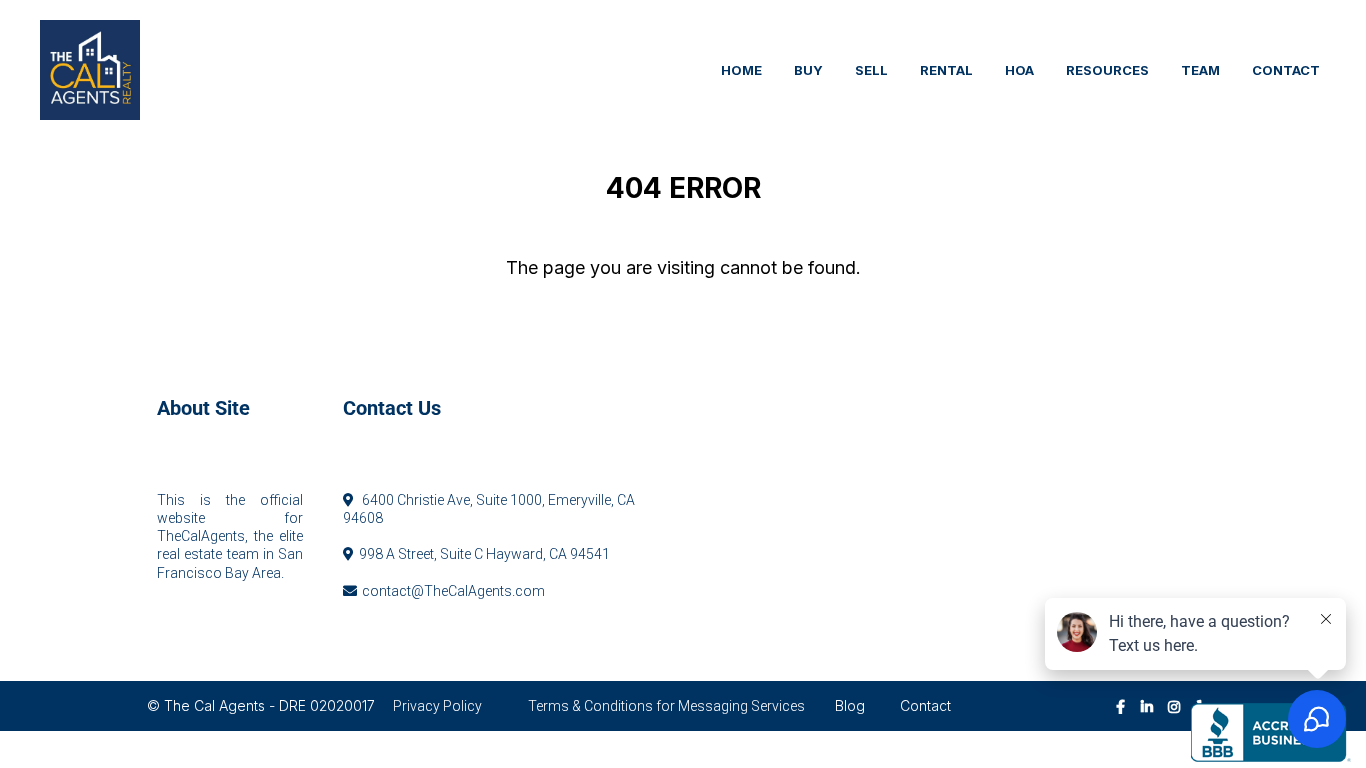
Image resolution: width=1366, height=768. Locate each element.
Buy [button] (808, 70)
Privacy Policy (437, 706)
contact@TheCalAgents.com (453, 591)
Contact (925, 705)
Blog (850, 705)
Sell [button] (871, 70)
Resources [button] (1107, 70)
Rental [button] (946, 70)
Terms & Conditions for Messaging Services (666, 706)
